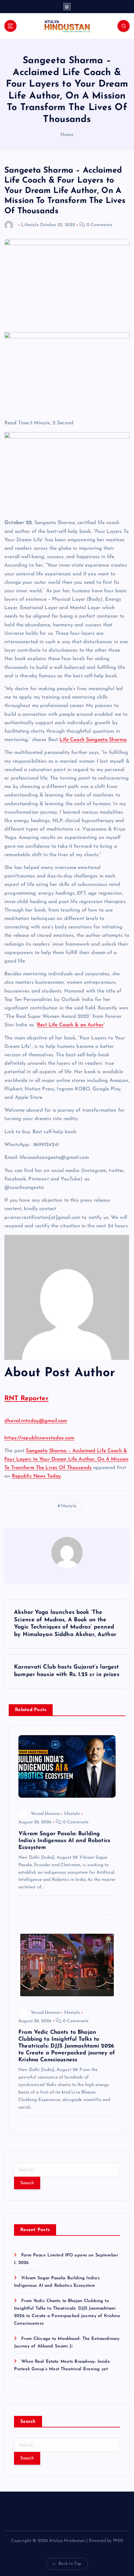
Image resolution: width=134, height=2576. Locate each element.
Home (67, 135)
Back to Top (70, 2564)
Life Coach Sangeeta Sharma (93, 740)
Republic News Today (36, 1476)
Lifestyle (30, 225)
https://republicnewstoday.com (39, 1438)
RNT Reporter (26, 1399)
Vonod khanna (45, 1814)
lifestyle (69, 1506)
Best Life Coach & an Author (70, 1025)
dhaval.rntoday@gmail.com (36, 1421)
